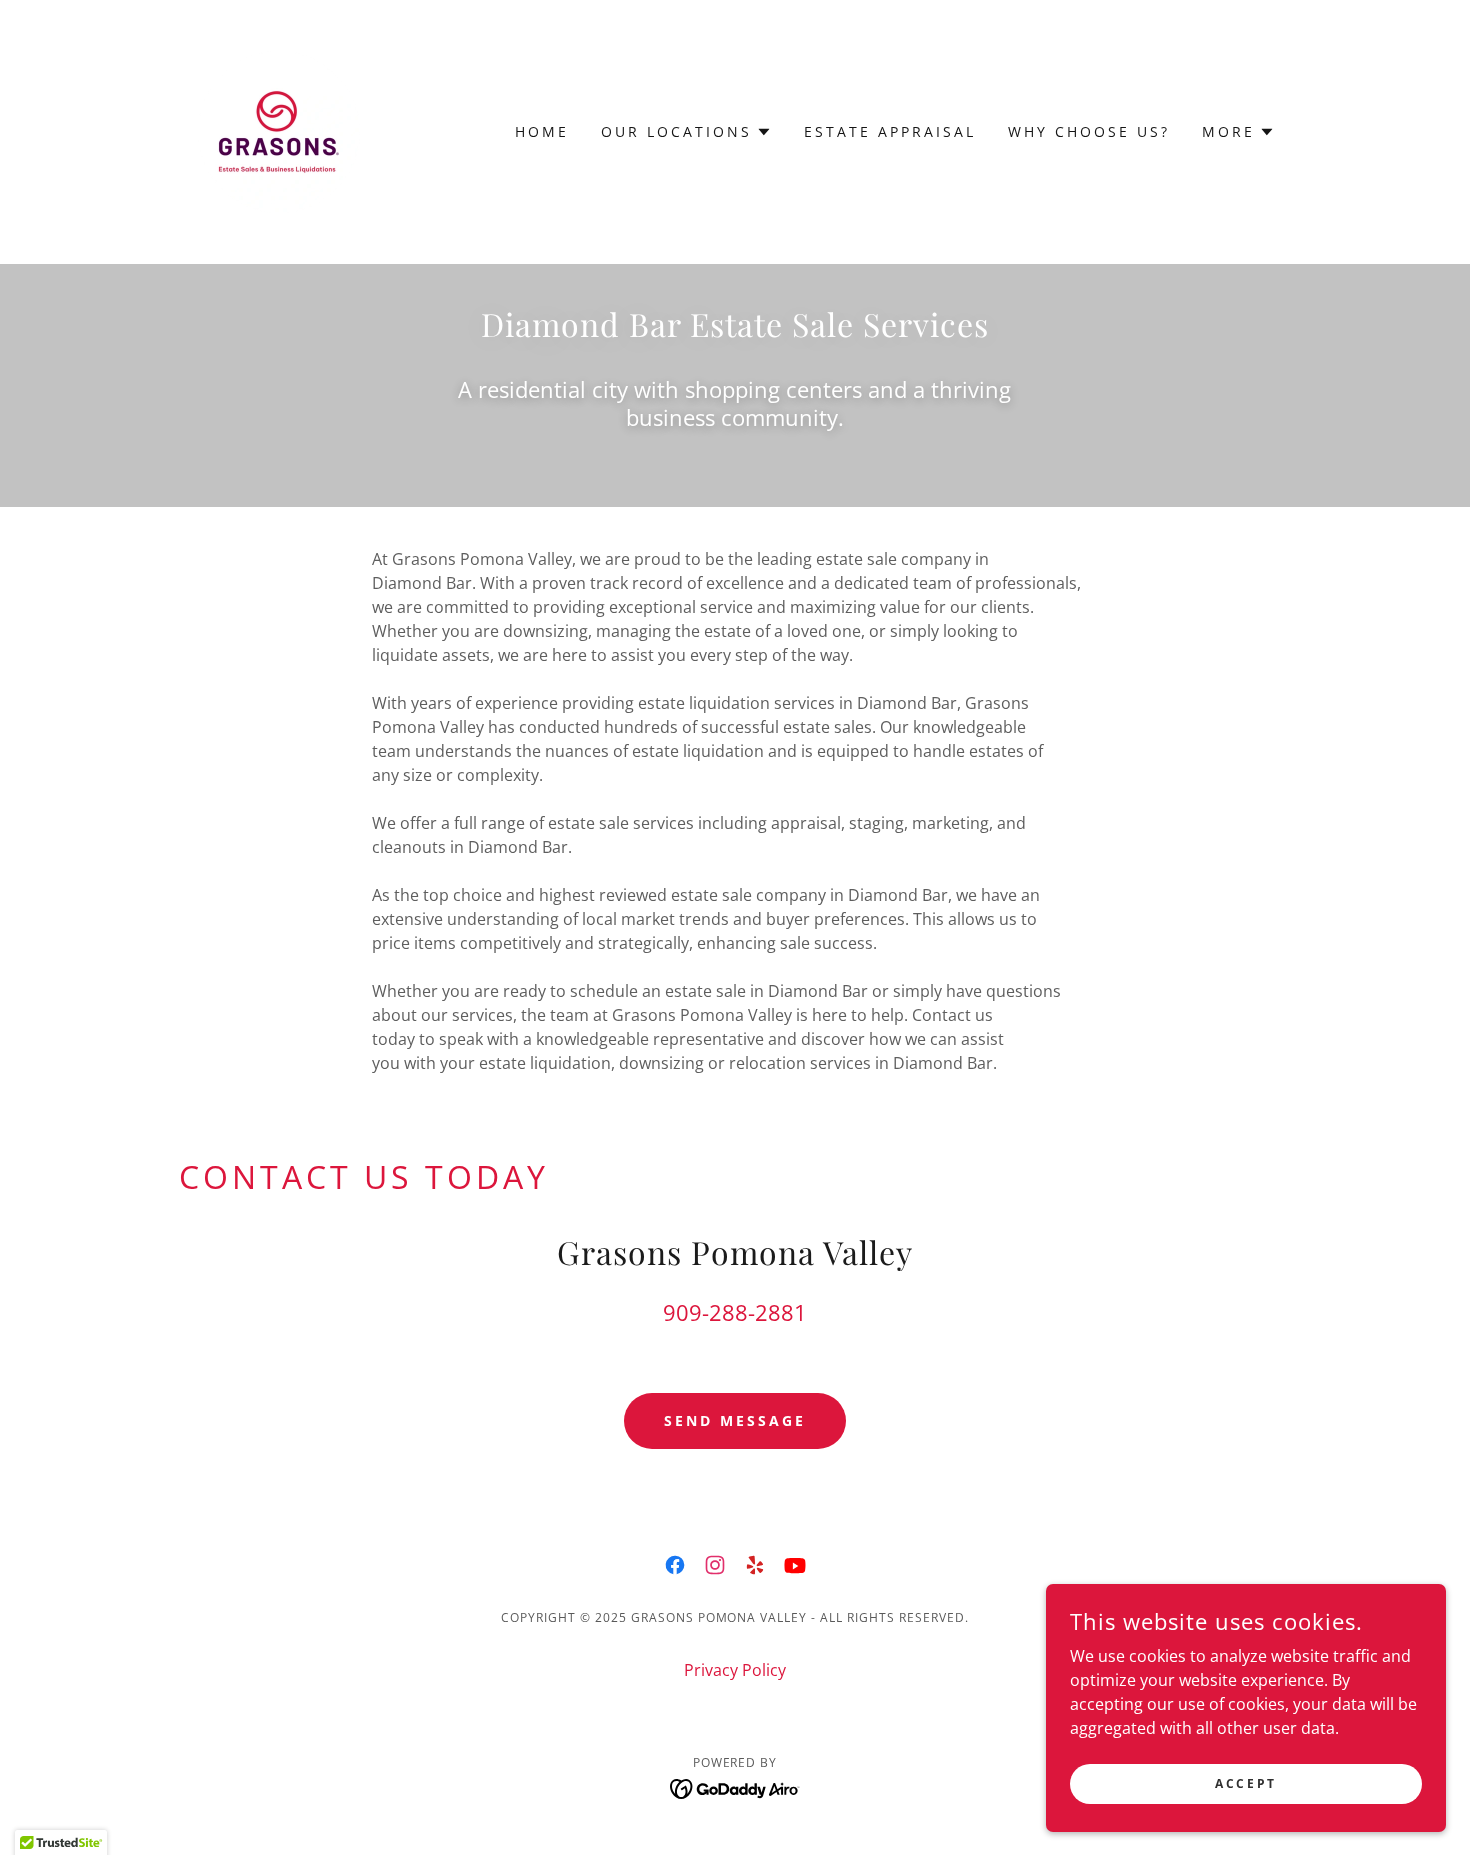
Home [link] (542, 131)
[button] (686, 132)
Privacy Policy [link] (735, 1670)
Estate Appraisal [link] (890, 131)
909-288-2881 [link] (735, 1312)
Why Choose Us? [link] (1089, 131)
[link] (279, 130)
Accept (1245, 1783)
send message (735, 1420)
